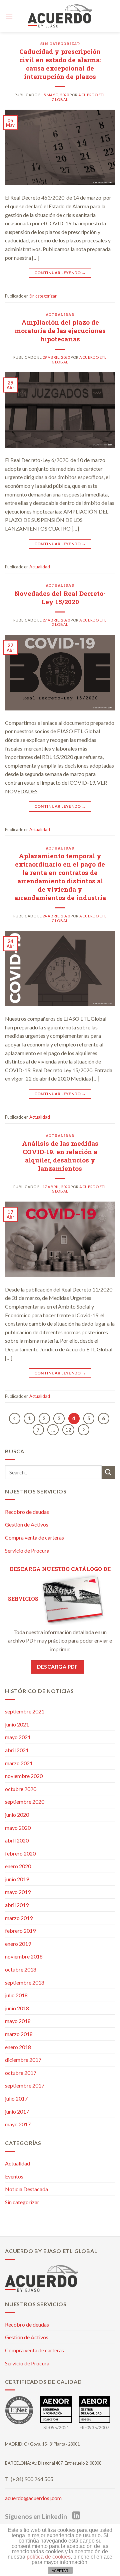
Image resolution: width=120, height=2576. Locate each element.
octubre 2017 (21, 2073)
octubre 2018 (21, 1969)
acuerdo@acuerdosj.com (33, 2498)
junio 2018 (17, 2008)
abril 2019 (17, 1905)
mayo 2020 (18, 1828)
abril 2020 (17, 1840)
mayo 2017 (18, 2124)
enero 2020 (18, 1866)
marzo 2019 (19, 1918)
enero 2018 (18, 2047)
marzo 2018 (19, 2034)
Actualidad (60, 314)
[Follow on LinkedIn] (76, 2516)
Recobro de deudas (27, 1512)
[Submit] (108, 1472)
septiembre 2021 (25, 1711)
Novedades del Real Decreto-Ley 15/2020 (60, 597)
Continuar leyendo (60, 273)
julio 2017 (16, 2098)
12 (68, 1430)
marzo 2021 (19, 1763)
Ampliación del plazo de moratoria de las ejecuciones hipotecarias (60, 330)
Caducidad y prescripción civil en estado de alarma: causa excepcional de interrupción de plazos (60, 64)
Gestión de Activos (27, 1524)
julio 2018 (16, 1995)
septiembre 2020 (25, 1802)
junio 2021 (17, 1724)
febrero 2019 (20, 1931)
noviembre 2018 (24, 1956)
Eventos (14, 2176)
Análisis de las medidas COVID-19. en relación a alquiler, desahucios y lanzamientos (60, 1156)
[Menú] (9, 16)
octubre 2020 (21, 1789)
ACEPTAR (60, 2571)
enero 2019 (18, 1944)
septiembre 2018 (25, 1982)
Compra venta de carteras (34, 1537)
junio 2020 (17, 1815)
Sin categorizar (60, 44)
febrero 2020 (20, 1853)
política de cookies (49, 2557)
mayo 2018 (18, 2021)
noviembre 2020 (24, 1776)
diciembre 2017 (23, 2060)
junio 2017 (17, 2111)
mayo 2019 (18, 1892)
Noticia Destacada (26, 2189)
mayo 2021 (18, 1737)
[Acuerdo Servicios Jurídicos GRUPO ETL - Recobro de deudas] (60, 16)
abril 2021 (17, 1750)
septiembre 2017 (25, 2085)
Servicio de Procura (27, 1550)
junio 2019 (17, 1879)
